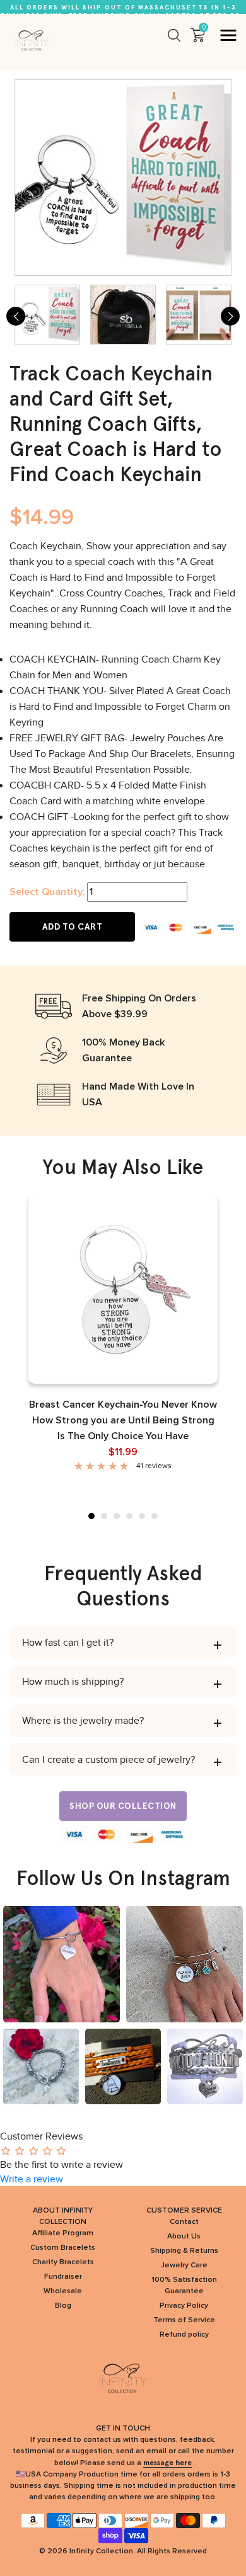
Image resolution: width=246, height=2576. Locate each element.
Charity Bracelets (63, 2262)
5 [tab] (142, 1516)
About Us (184, 2237)
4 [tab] (129, 1516)
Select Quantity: (47, 892)
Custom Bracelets (63, 2248)
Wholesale (63, 2291)
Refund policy (184, 2335)
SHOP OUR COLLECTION (123, 1806)
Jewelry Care (184, 2265)
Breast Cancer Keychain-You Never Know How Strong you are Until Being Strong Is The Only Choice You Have (123, 1420)
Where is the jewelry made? (83, 1721)
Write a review (32, 2179)
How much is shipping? (73, 1682)
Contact (184, 2222)
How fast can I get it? (68, 1643)
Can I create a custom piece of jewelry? (108, 1760)
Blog (63, 2306)
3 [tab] (117, 1516)
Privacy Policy (184, 2306)
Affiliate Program (63, 2233)
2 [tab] (104, 1516)
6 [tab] (155, 1516)
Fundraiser (63, 2277)
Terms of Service (184, 2320)
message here (167, 2463)
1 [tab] (91, 1516)
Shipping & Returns (184, 2251)
